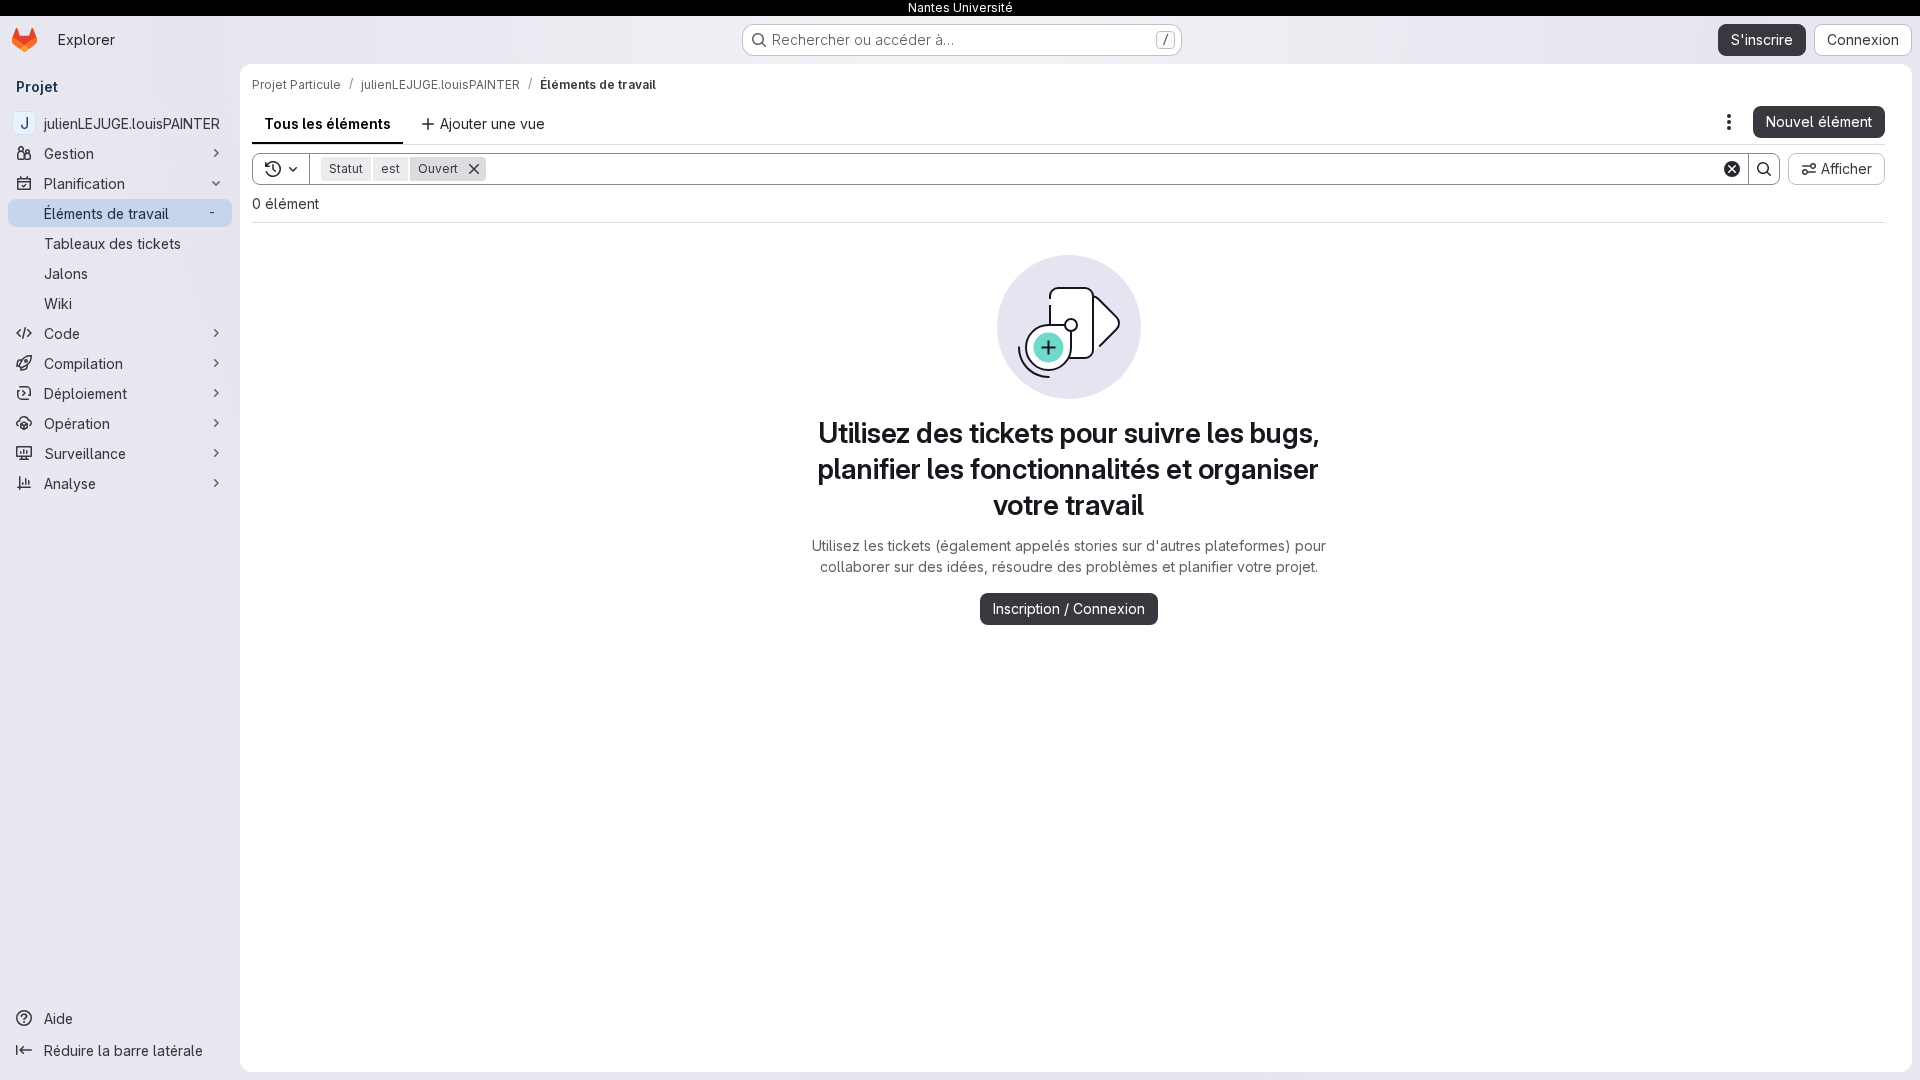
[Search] (1764, 169)
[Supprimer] (474, 169)
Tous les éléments (327, 123)
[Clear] (1732, 169)
